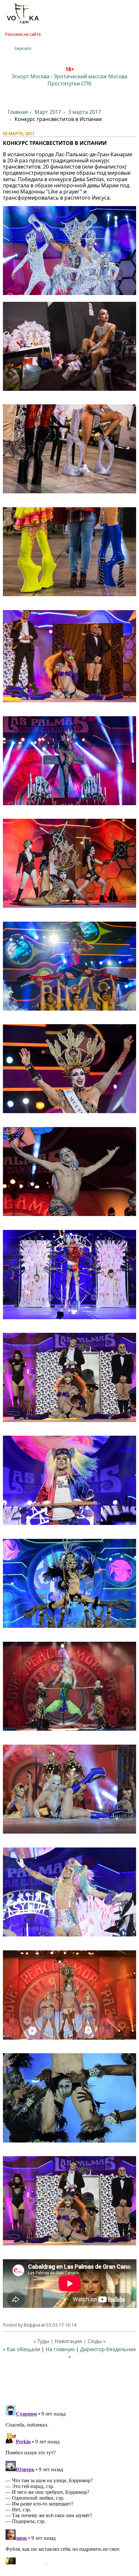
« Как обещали (21, 2349)
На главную (60, 2349)
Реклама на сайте (23, 34)
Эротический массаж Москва (91, 76)
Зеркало (23, 48)
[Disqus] (70, 2483)
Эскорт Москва (31, 76)
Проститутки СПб (69, 83)
